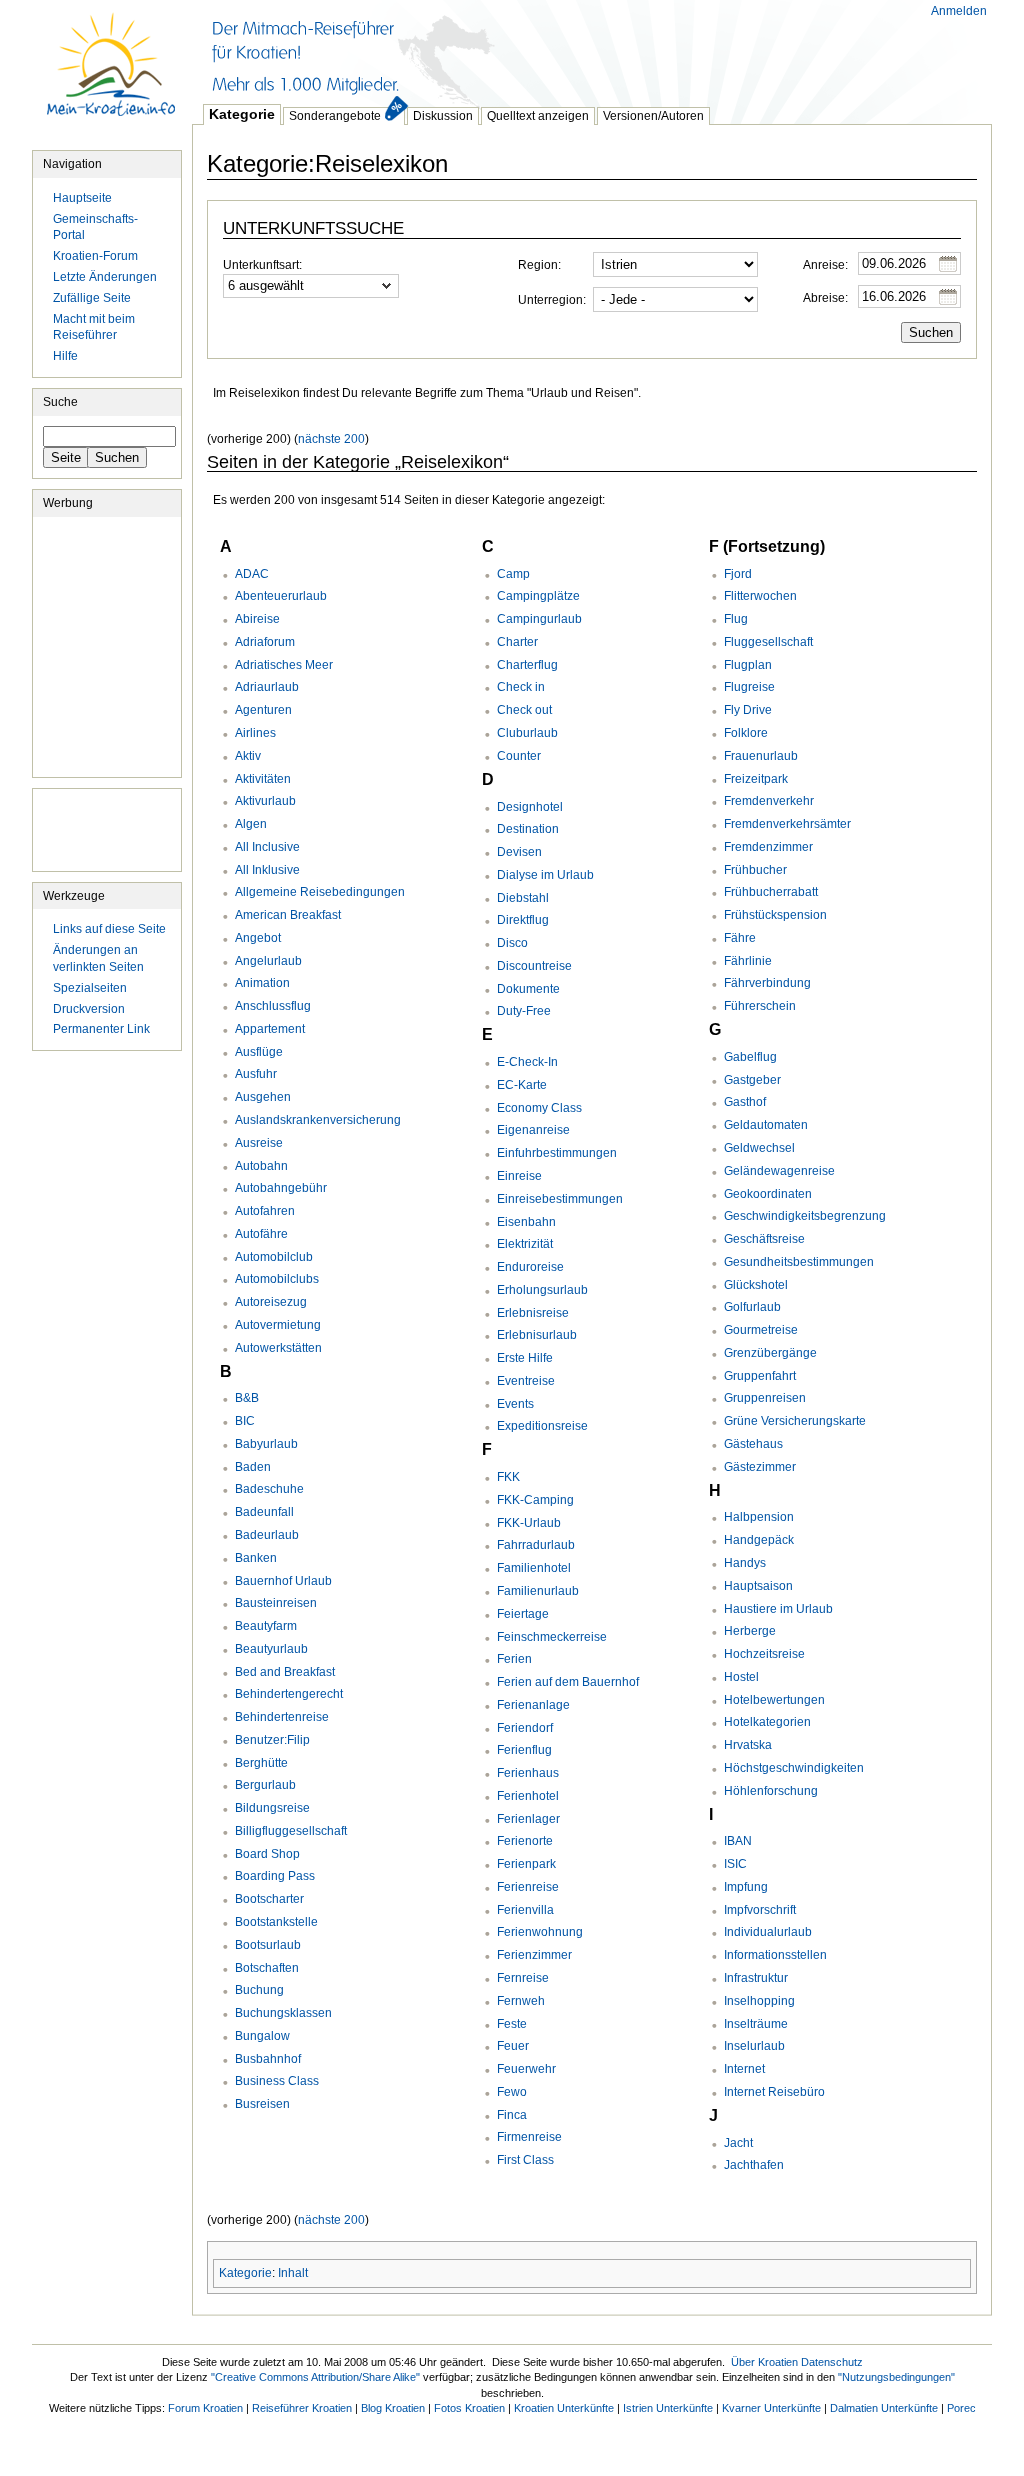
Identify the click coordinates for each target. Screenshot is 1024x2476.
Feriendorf (525, 1728)
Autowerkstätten (278, 1348)
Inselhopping (759, 2001)
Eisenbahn (526, 1222)
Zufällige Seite (92, 298)
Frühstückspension (775, 915)
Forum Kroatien (205, 2408)
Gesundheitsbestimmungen (799, 1262)
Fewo (512, 2092)
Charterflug (527, 665)
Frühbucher (755, 870)
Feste (512, 2024)
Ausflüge (259, 1052)
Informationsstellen (775, 1955)
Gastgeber (752, 1080)
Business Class (277, 2081)
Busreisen (262, 2104)
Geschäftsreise (764, 1239)
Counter (519, 756)
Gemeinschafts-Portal (95, 227)
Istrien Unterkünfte (668, 2408)
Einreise (519, 1176)
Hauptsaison (758, 1586)
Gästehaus (753, 1444)
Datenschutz (832, 2362)
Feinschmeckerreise (552, 1637)
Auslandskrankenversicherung (318, 1120)
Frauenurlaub (761, 756)
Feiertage (523, 1614)
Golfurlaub (752, 1307)
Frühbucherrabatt (771, 892)
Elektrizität (525, 1244)
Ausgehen (263, 1097)
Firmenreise (529, 2137)
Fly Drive (748, 710)
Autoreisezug (271, 1302)
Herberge (750, 1631)
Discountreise (534, 966)
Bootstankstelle (276, 1922)
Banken (256, 1558)
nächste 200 (331, 439)
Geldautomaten (766, 1125)
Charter (517, 642)
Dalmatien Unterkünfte (884, 2408)
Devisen (519, 852)
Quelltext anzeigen (538, 116)
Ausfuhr (256, 1074)
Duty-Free (524, 1011)
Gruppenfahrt (760, 1376)
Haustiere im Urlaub (778, 1609)
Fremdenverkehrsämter (787, 824)
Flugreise (749, 687)
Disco (512, 943)
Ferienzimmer (534, 1955)
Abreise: (825, 298)
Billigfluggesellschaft (291, 1831)
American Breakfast (288, 915)
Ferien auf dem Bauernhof (568, 1682)
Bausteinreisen (276, 1603)
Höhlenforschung (771, 1791)
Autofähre (261, 1234)
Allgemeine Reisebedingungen (320, 892)
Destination (528, 829)
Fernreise (523, 1978)
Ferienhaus (528, 1773)
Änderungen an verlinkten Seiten (98, 958)
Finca (512, 2115)
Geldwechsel (759, 1148)
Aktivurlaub (265, 801)
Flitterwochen (760, 596)
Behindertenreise (282, 1717)
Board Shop (267, 1854)
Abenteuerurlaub (281, 596)
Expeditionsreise (542, 1426)
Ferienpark (526, 1864)
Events (515, 1404)
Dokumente (528, 989)
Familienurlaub (538, 1591)
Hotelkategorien (767, 1722)
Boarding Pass (275, 1876)
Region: (539, 265)
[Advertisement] (556, 50)
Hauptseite (112, 75)
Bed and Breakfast (285, 1672)
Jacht (738, 2143)
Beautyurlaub (271, 1649)
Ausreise (259, 1143)
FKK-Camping (535, 1500)
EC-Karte (522, 1085)
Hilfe (65, 356)
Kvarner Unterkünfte (771, 2408)
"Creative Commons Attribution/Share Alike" (315, 2377)
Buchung (259, 1990)
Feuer (513, 2046)
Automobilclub (274, 1257)
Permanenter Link (101, 1029)
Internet (744, 2069)
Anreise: (825, 265)
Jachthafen (754, 2165)
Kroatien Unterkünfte (564, 2408)
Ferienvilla (525, 1910)
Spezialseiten (90, 988)
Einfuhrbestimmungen (557, 1153)
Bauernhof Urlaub (283, 1581)
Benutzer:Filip (272, 1740)
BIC (245, 1421)
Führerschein (760, 1006)
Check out (524, 710)
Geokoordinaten (768, 1194)
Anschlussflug (273, 1006)
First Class (525, 2160)
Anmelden (959, 11)
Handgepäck (759, 1540)
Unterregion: (552, 300)
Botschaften (267, 1968)
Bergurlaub (265, 1785)
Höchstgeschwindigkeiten (794, 1768)
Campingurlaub (539, 619)
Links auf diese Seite (109, 929)
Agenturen (263, 710)
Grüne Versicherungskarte (795, 1421)
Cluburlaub (527, 733)
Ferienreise (528, 1887)
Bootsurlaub (268, 1945)
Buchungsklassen (283, 2013)
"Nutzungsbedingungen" (896, 2377)
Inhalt (293, 2273)
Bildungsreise (272, 1808)
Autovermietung (278, 1325)
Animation (262, 983)
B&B (247, 1398)
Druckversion (89, 1009)
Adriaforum (265, 642)
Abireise (257, 619)
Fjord (738, 574)
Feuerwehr (526, 2069)
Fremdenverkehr (769, 801)
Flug (736, 619)
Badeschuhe (269, 1489)
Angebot (258, 938)
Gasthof (745, 1102)
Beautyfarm (266, 1626)
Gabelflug (750, 1057)
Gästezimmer (760, 1467)
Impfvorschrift (760, 1910)
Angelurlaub (268, 961)
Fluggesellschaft (768, 642)
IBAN (738, 1841)
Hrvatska (748, 1745)
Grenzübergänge (770, 1353)
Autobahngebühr (281, 1188)
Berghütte (261, 1763)
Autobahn (261, 1166)
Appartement (270, 1029)
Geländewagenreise (779, 1171)
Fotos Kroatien (469, 2408)
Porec (961, 2408)
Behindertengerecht (289, 1694)
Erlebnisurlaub (537, 1335)
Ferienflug (524, 1750)
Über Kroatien (764, 2362)
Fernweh (521, 2001)
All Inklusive (267, 870)
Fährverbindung (767, 983)
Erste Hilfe (525, 1358)
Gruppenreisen (765, 1398)
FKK (508, 1477)
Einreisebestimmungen (560, 1199)
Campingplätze (538, 596)
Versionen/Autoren (653, 116)
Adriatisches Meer (284, 665)
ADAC (252, 574)
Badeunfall (264, 1512)
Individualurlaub (768, 1932)
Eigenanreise (533, 1130)
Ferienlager (528, 1819)
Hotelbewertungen (774, 1700)
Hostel (741, 1677)
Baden (253, 1467)
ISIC (735, 1864)
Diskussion (443, 116)
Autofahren (265, 1211)
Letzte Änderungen (105, 277)
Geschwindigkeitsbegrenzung (805, 1216)
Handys (745, 1563)
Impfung (746, 1887)
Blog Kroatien (393, 2408)
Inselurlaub (754, 2046)
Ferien (514, 1659)
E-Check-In (527, 1062)
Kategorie (242, 114)
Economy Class (539, 1108)
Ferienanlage (533, 1705)
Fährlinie (748, 961)
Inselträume (756, 2024)
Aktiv (248, 756)
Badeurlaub (267, 1535)
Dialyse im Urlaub (545, 875)
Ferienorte (525, 1841)
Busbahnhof (268, 2059)
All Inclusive (267, 847)
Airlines (255, 733)
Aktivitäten (263, 779)
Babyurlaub (266, 1444)
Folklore (746, 733)
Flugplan (748, 665)
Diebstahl (523, 898)
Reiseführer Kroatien (302, 2408)
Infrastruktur (756, 1978)
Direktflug (523, 920)
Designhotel (530, 807)
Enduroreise (530, 1267)
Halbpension (759, 1517)
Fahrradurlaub (536, 1545)
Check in (521, 687)
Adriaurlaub (267, 687)
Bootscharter (269, 1899)
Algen (251, 824)
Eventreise (526, 1381)
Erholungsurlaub (542, 1290)
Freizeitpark (756, 779)
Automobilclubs (277, 1279)
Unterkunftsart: (262, 265)
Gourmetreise (761, 1330)
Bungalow (262, 2036)
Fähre (740, 938)
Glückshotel (756, 1285)
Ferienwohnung (540, 1932)
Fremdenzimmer (768, 847)
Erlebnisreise (533, 1313)
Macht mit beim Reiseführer (94, 327)
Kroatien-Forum (95, 256)
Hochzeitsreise (764, 1654)
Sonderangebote (335, 116)
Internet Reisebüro (774, 2092)
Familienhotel (534, 1568)
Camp (513, 574)
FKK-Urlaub (529, 1523)
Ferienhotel (528, 1796)
